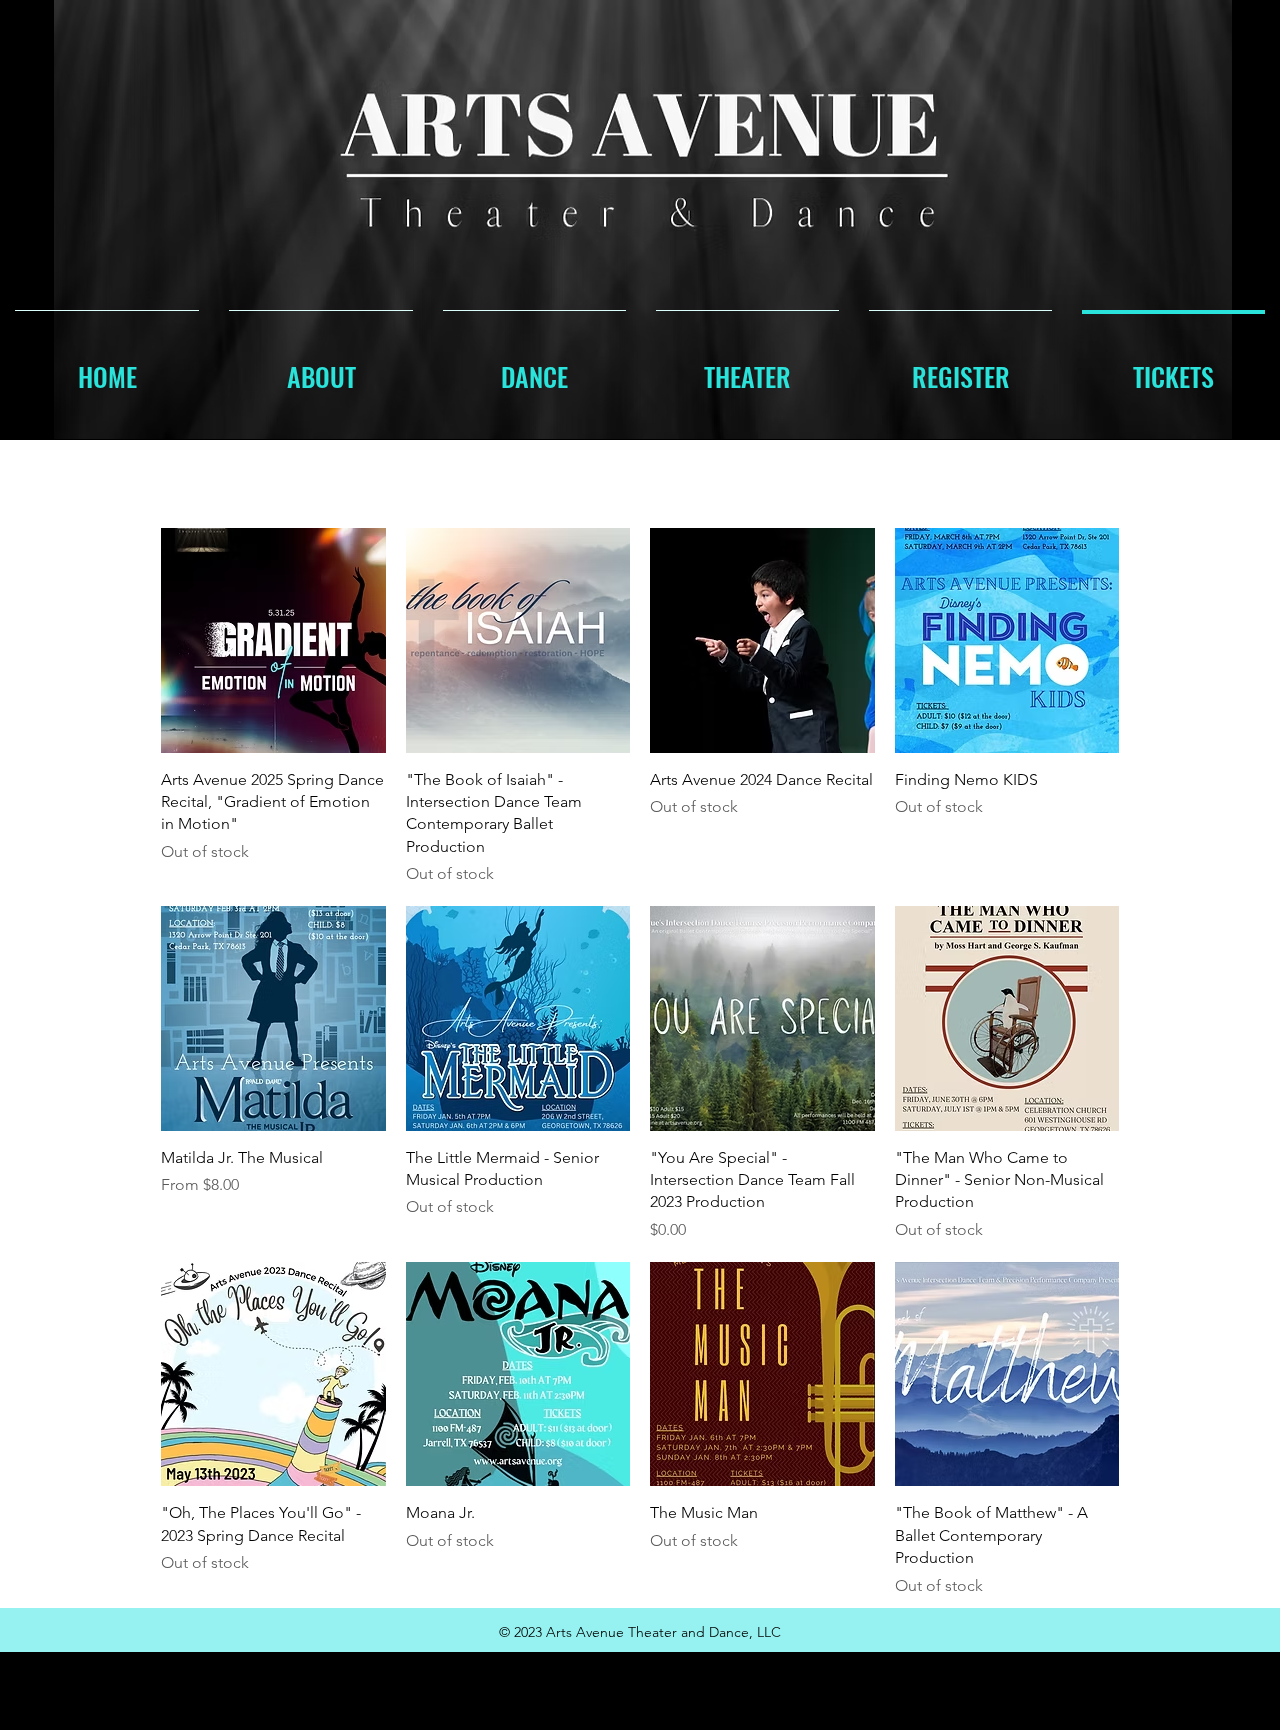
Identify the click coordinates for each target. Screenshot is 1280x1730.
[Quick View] (273, 640)
